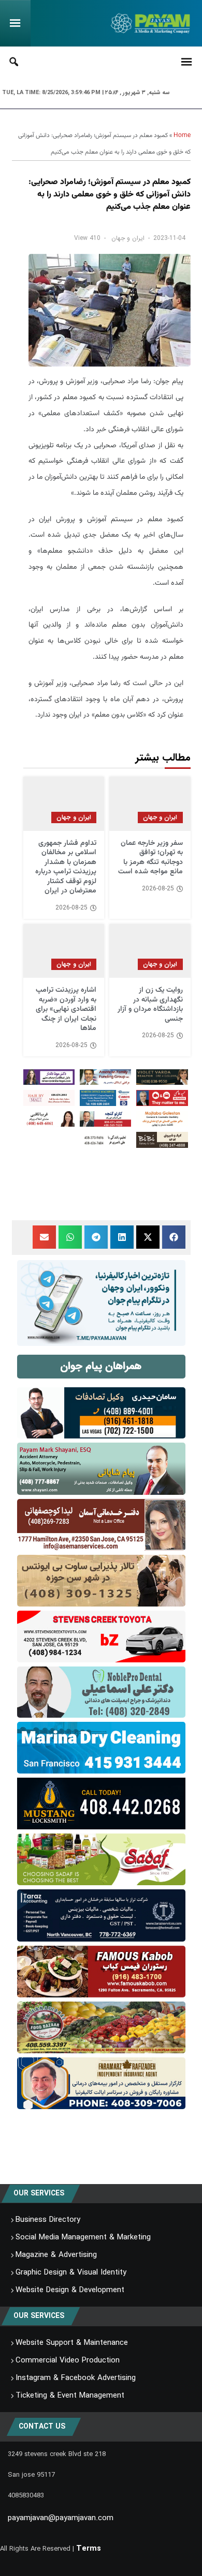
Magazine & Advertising (56, 2255)
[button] (174, 1237)
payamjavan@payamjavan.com (61, 2518)
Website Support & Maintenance (72, 2343)
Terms (89, 2549)
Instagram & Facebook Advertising (76, 2378)
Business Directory (48, 2220)
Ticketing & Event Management (70, 2396)
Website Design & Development (70, 2290)
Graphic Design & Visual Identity (71, 2272)
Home (182, 135)
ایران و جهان (128, 238)
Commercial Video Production (68, 2360)
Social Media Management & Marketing (83, 2237)
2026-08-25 (158, 889)
